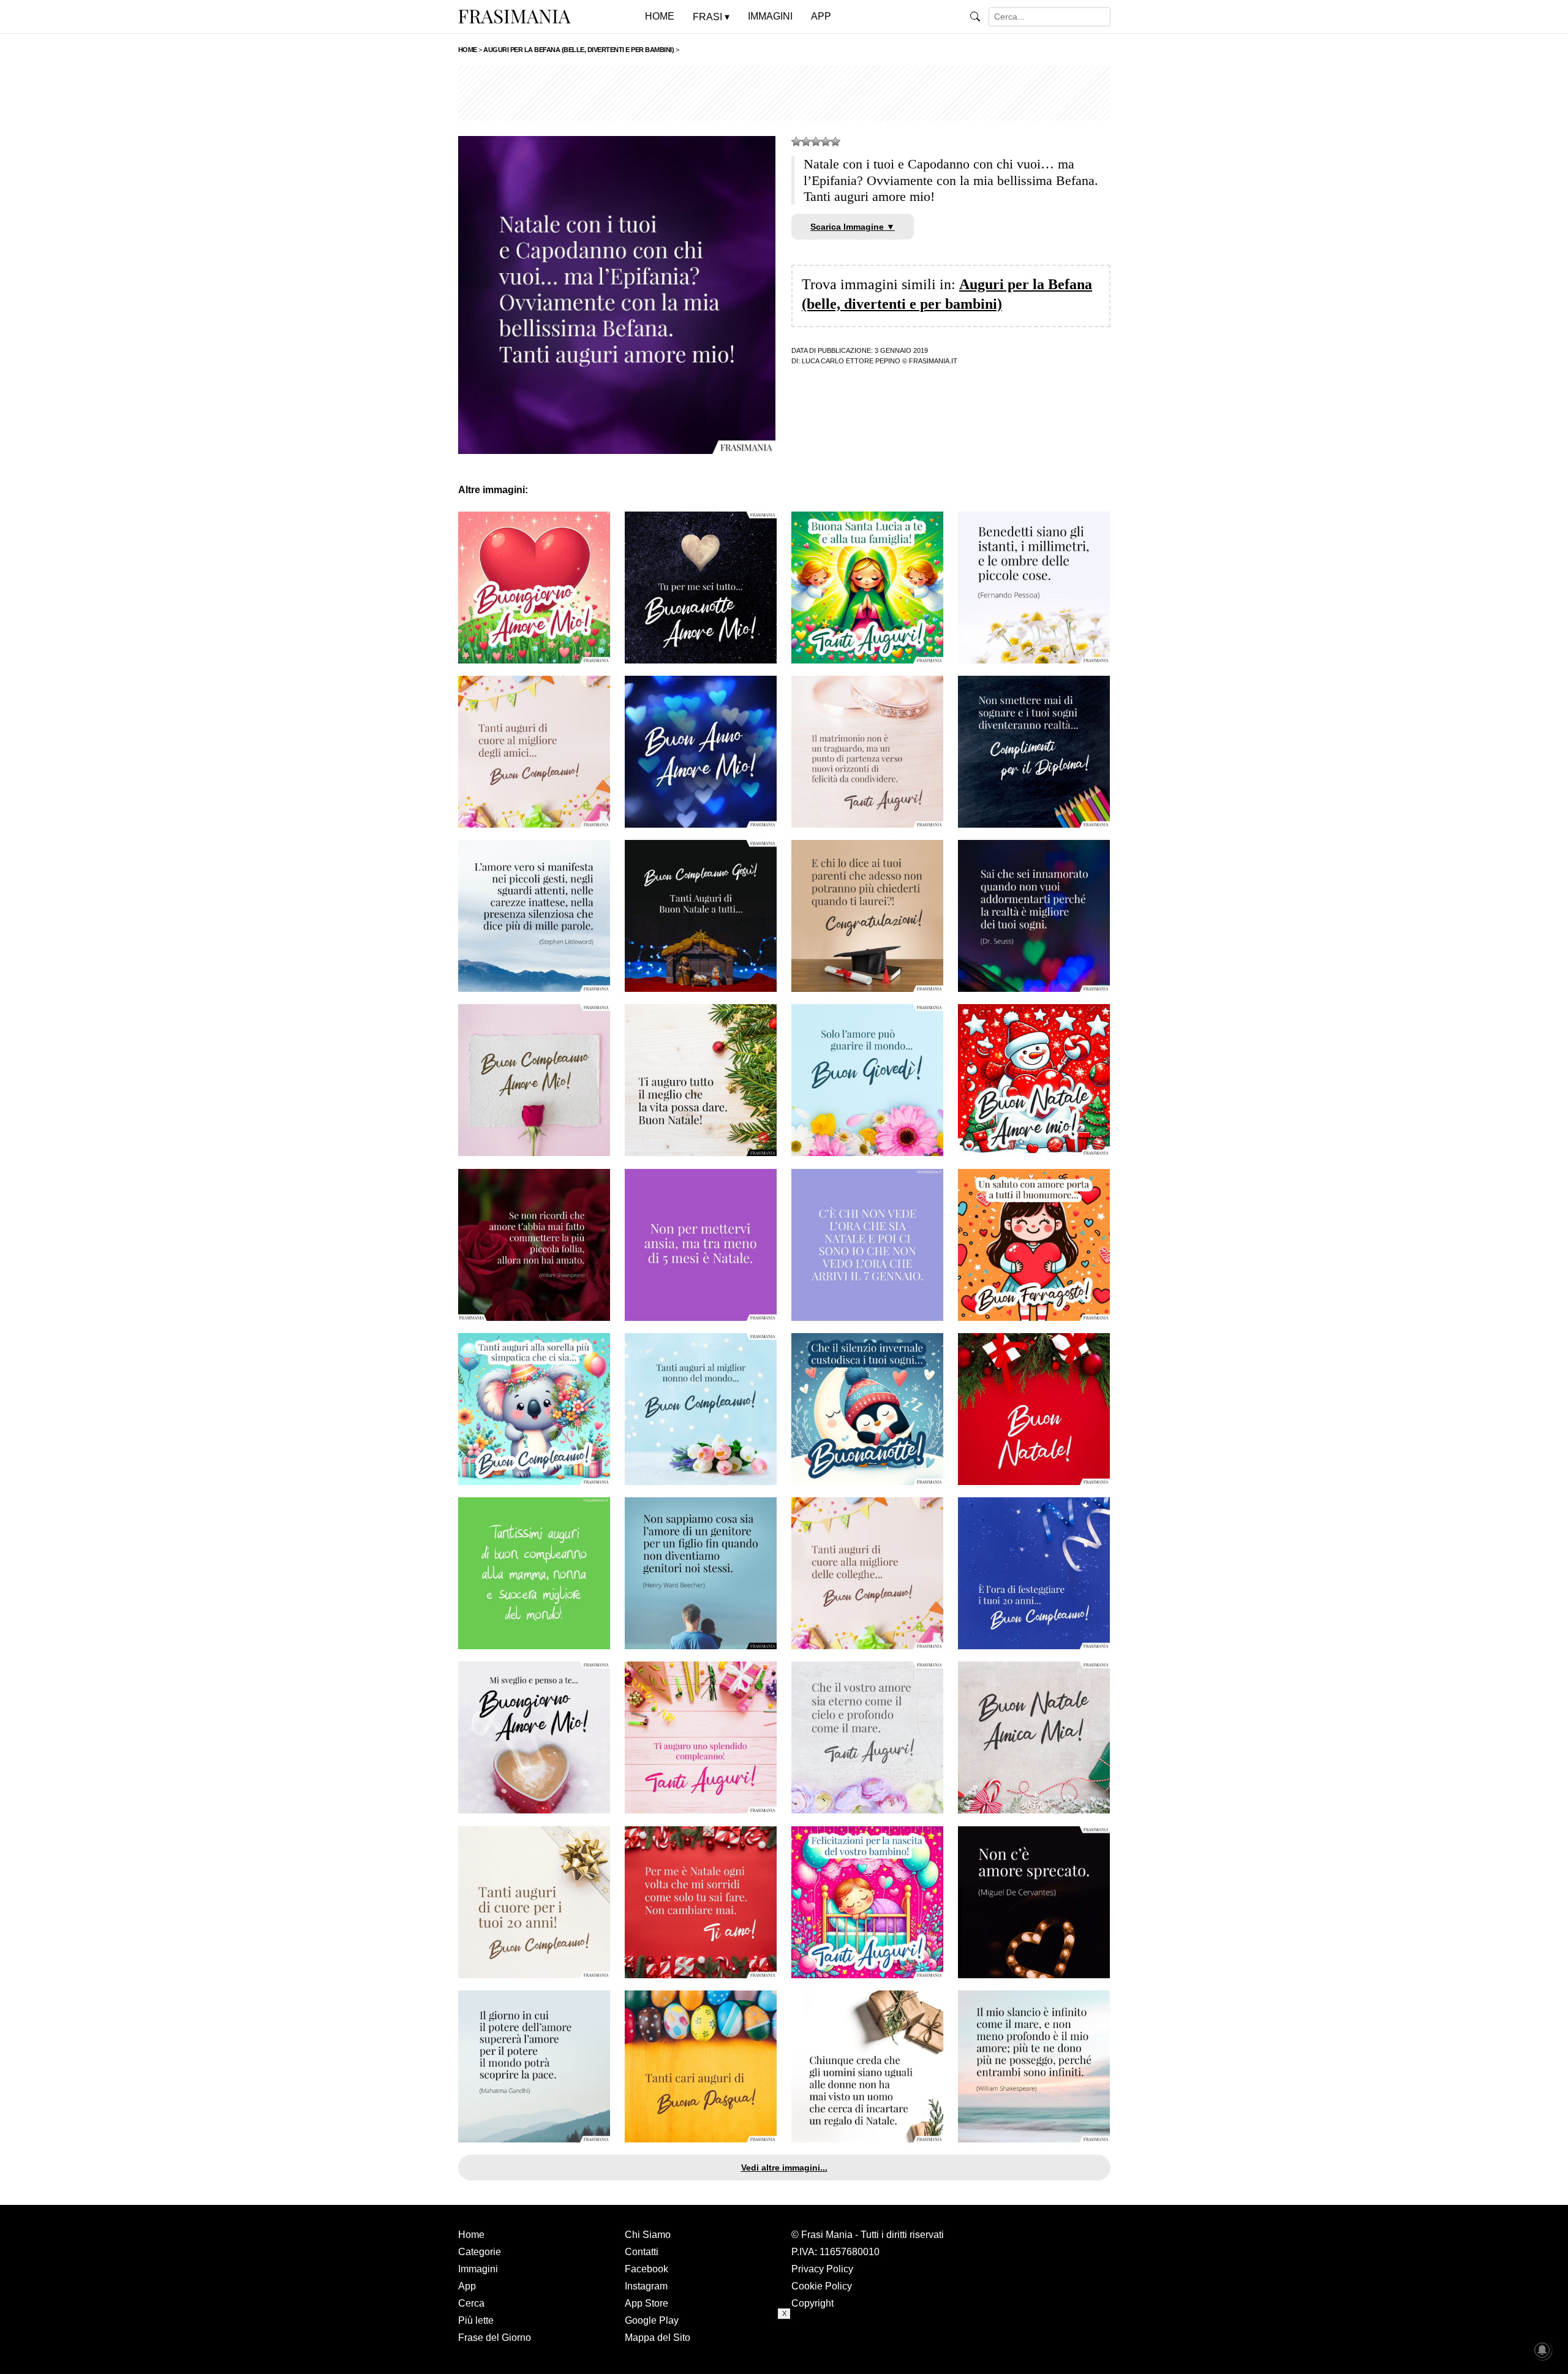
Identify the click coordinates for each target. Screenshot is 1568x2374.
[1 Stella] (796, 142)
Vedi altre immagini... (784, 2168)
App (467, 2286)
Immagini (478, 2269)
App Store (646, 2303)
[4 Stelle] (826, 142)
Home (471, 2235)
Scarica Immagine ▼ (853, 227)
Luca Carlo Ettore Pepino (851, 361)
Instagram (646, 2286)
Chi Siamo (648, 2235)
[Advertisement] (784, 93)
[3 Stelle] (816, 142)
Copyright (812, 2303)
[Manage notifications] (1542, 2350)
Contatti (642, 2252)
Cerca (471, 2303)
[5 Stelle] (835, 142)
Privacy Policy (822, 2269)
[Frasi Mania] (514, 16)
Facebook (646, 2269)
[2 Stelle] (806, 142)
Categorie (480, 2252)
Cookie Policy (822, 2286)
